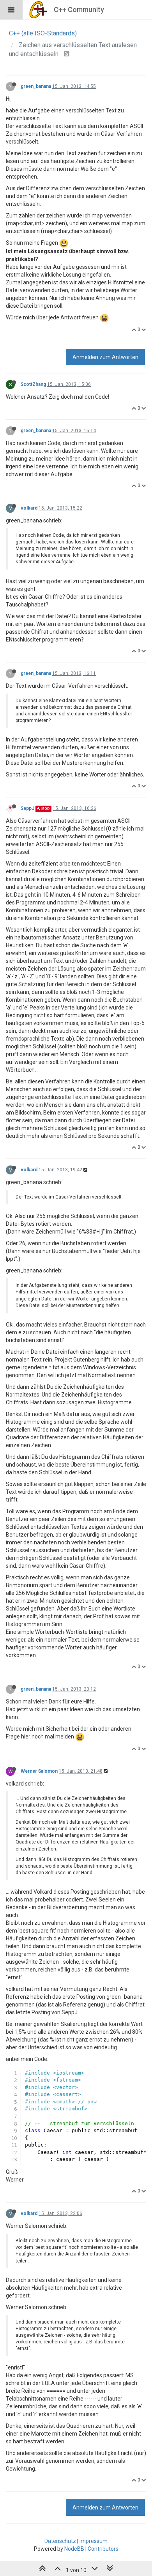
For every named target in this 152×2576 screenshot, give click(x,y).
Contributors (103, 2549)
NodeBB (74, 2549)
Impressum (94, 2541)
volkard (29, 508)
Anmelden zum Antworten (105, 357)
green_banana (36, 86)
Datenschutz (60, 2541)
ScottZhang (33, 384)
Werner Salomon (39, 1771)
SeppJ (27, 808)
